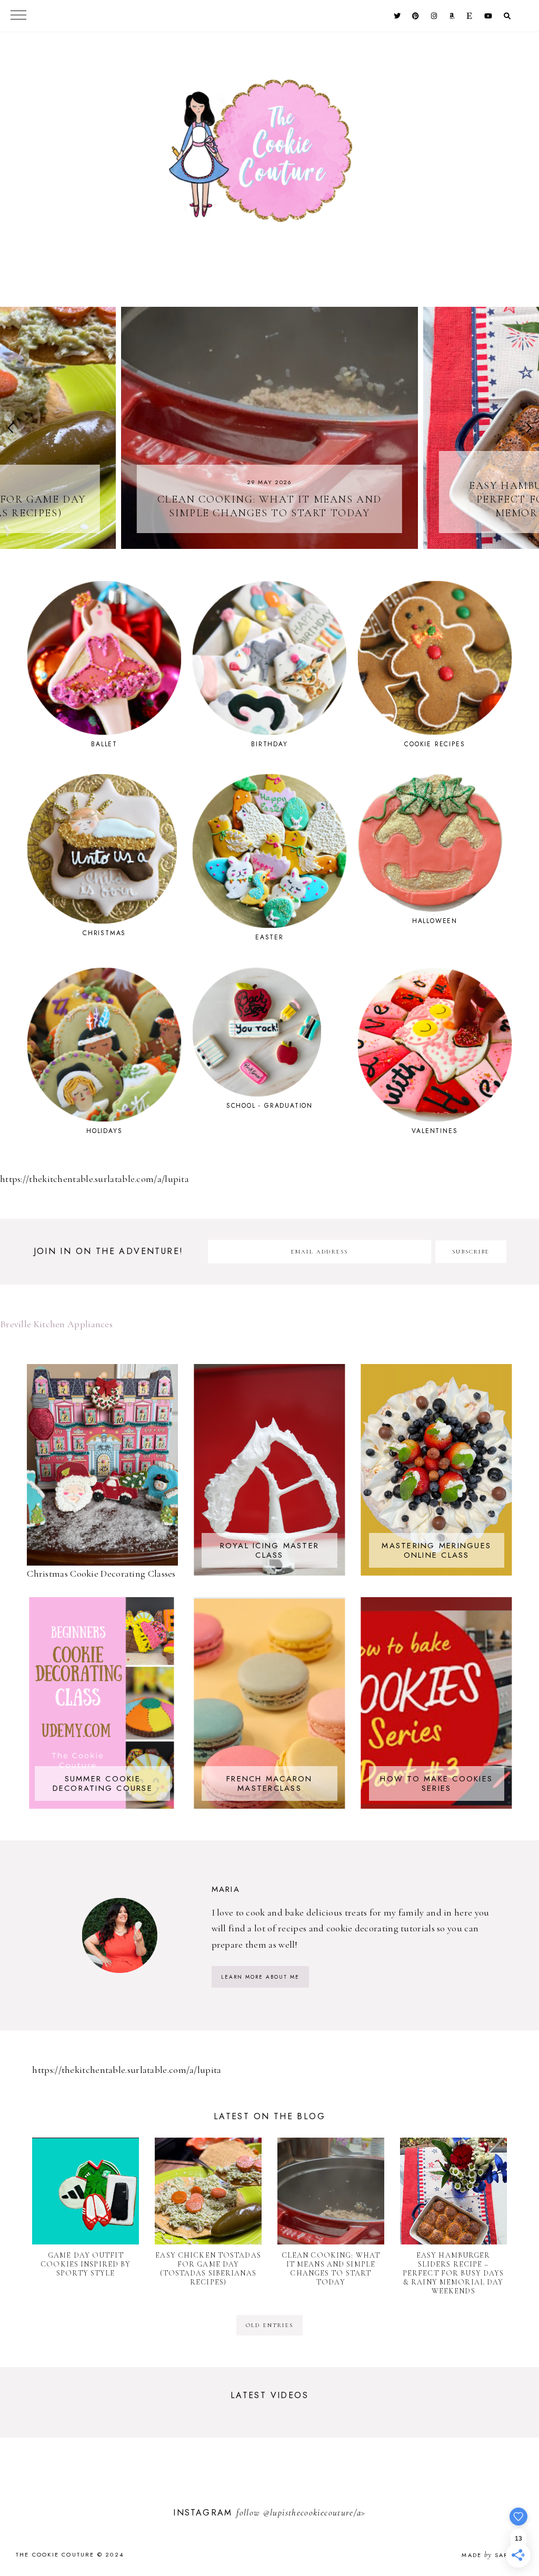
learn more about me (260, 1977)
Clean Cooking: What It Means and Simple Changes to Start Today (331, 2269)
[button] (12, 428)
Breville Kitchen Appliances (56, 1324)
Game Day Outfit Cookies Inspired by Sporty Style (86, 2264)
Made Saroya (492, 2555)
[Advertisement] (123, 2485)
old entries (269, 2325)
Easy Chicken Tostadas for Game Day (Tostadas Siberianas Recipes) (208, 2269)
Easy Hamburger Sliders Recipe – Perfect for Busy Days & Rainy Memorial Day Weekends (453, 2273)
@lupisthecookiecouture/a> (315, 2513)
